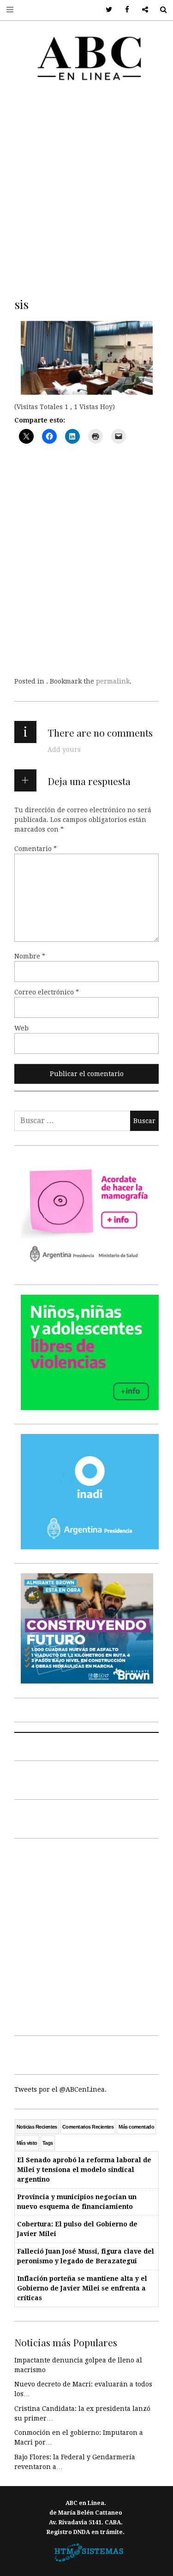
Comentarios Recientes (88, 2127)
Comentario (36, 849)
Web (21, 1028)
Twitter (106, 10)
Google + (142, 10)
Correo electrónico (47, 992)
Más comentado (136, 2127)
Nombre (30, 956)
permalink (113, 681)
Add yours (64, 750)
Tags (48, 2143)
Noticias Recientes (37, 2127)
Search (160, 10)
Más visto (27, 2143)
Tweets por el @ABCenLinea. (60, 2089)
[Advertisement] (86, 187)
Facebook (124, 10)
